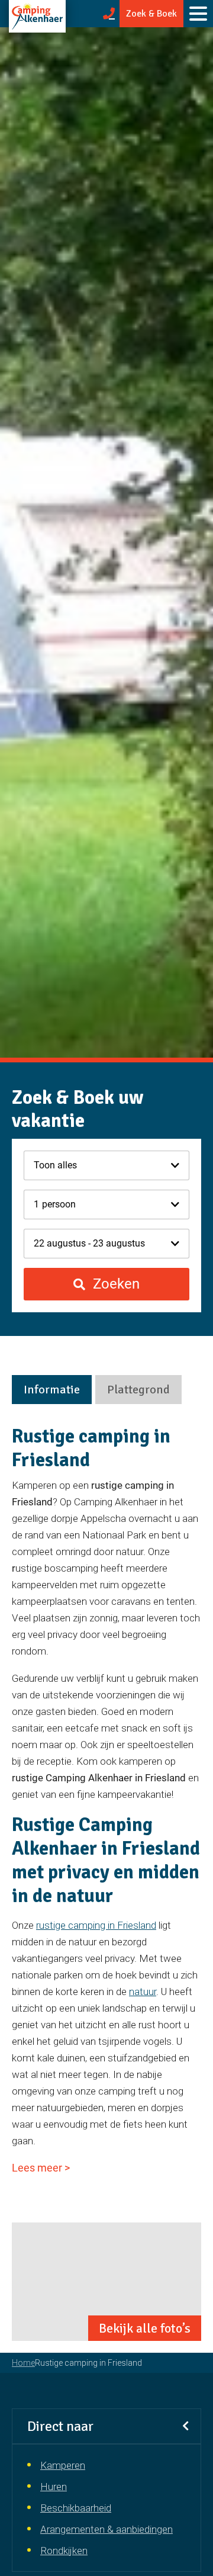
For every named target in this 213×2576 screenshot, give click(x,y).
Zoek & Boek (151, 14)
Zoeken (114, 1284)
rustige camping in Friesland (96, 1925)
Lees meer (41, 2168)
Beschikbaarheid (76, 2508)
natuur (143, 1992)
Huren (54, 2487)
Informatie (52, 1390)
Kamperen (63, 2465)
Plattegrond (138, 1390)
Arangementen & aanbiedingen (106, 2529)
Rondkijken (64, 2551)
